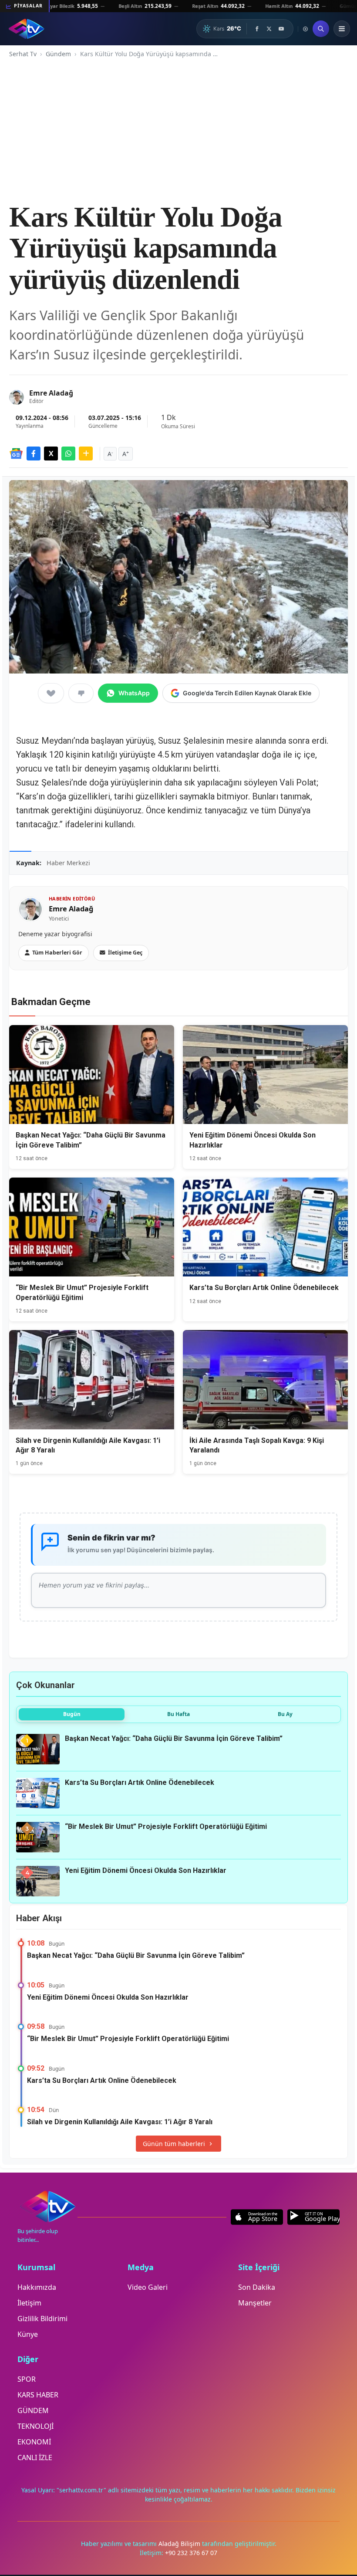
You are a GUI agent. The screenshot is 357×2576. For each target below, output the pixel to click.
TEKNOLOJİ (35, 2426)
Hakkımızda (37, 2287)
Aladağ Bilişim (180, 2544)
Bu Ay (285, 1714)
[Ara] (321, 29)
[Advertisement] (178, 130)
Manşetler (255, 2303)
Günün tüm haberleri (174, 2144)
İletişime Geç (125, 953)
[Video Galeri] (305, 29)
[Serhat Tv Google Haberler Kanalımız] (16, 454)
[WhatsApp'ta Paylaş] (68, 454)
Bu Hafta (178, 1714)
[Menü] (342, 29)
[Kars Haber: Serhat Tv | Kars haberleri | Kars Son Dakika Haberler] (26, 29)
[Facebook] (257, 29)
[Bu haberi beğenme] (81, 693)
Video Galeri (148, 2287)
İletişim (29, 2303)
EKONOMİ (34, 2442)
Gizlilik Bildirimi (42, 2319)
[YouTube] (281, 29)
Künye (28, 2334)
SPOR (27, 2379)
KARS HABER (38, 2395)
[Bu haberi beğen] (51, 693)
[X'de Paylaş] (51, 454)
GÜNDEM (33, 2410)
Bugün (72, 1714)
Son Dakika (257, 2287)
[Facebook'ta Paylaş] (34, 454)
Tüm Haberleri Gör (57, 953)
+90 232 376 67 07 (191, 2553)
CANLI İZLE (35, 2458)
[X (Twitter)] (269, 29)
